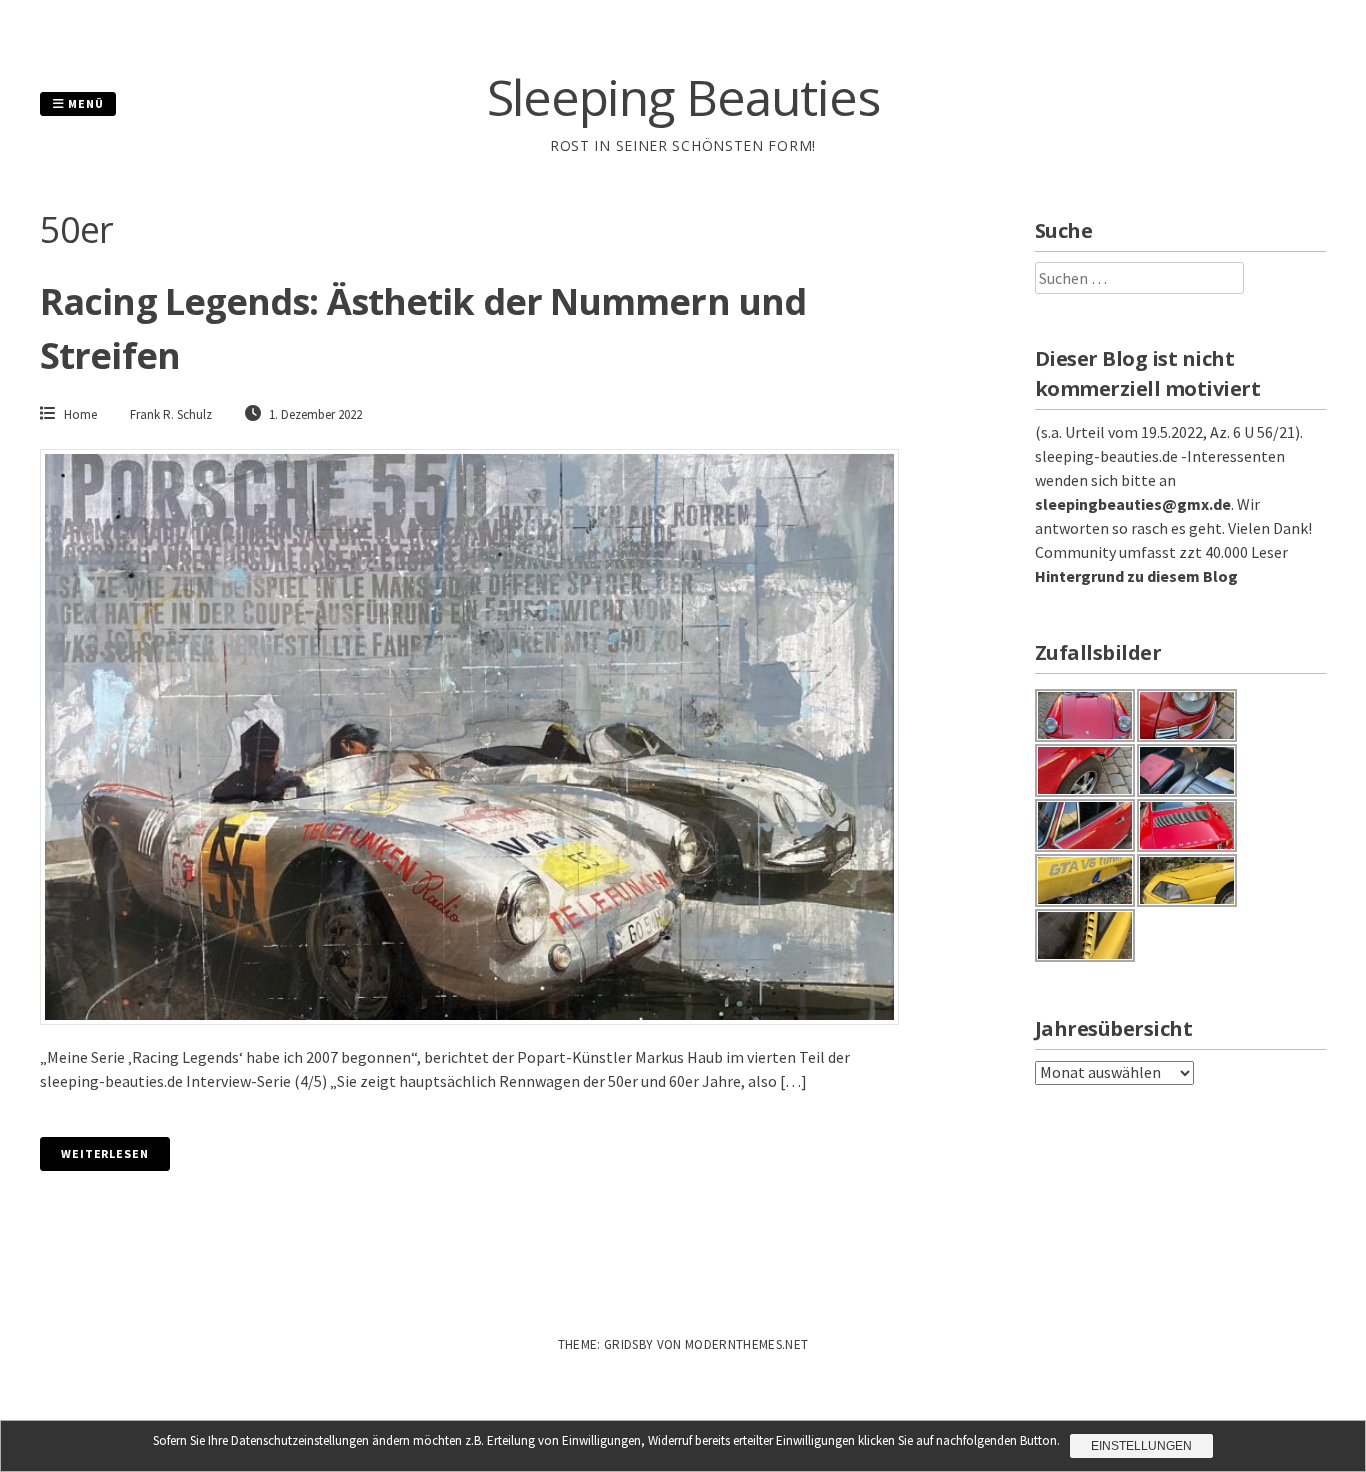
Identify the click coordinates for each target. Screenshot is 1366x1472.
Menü (84, 103)
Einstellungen (1141, 1446)
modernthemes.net (746, 1344)
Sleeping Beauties (683, 97)
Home (80, 414)
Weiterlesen (105, 1153)
